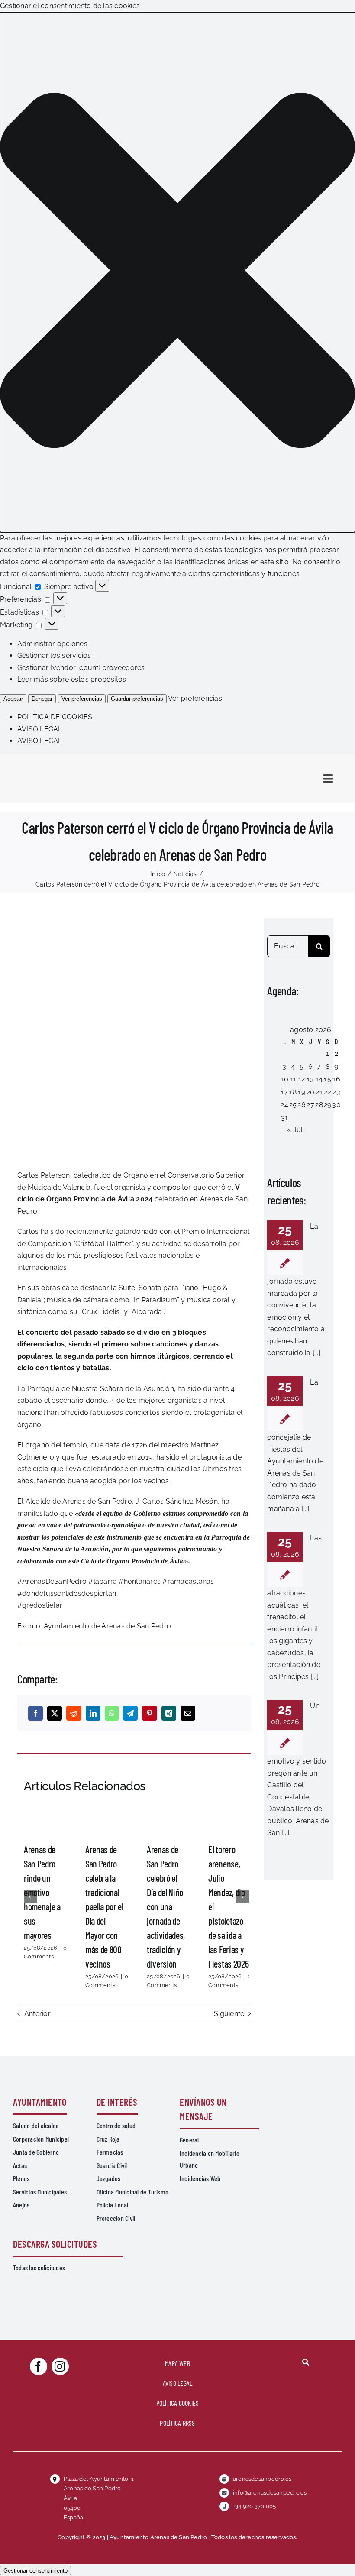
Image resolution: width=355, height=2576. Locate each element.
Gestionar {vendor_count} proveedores (81, 668)
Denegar (42, 699)
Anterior (37, 2014)
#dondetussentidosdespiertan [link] (67, 1594)
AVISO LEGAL (40, 729)
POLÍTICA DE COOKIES (55, 717)
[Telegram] (130, 1713)
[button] (177, 272)
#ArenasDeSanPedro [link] (52, 1581)
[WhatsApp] (112, 1713)
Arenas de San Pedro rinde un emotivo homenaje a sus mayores (44, 1820)
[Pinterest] (149, 1713)
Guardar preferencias (137, 699)
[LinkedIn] (93, 1713)
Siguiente (229, 2014)
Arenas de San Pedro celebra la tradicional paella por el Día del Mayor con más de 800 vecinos (106, 1820)
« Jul (295, 1130)
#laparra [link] (103, 1581)
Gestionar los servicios (54, 655)
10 (284, 1079)
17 (284, 1092)
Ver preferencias (82, 699)
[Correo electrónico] (188, 1713)
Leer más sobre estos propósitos (72, 679)
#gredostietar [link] (40, 1605)
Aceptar (13, 699)
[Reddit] (74, 1713)
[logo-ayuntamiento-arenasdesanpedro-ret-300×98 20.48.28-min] (68, 762)
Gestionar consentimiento (35, 2571)
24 (284, 1105)
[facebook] (39, 2366)
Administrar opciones (52, 644)
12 (302, 1079)
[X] (55, 1713)
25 (293, 1105)
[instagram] (60, 2366)
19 (301, 1092)
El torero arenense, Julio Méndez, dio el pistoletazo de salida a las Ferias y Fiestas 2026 (229, 1820)
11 (293, 1079)
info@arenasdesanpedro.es (270, 2493)
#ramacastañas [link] (188, 1581)
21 (319, 1092)
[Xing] (169, 1713)
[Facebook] (35, 1713)
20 (310, 1092)
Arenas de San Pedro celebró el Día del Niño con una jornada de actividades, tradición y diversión (167, 1820)
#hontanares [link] (140, 1581)
